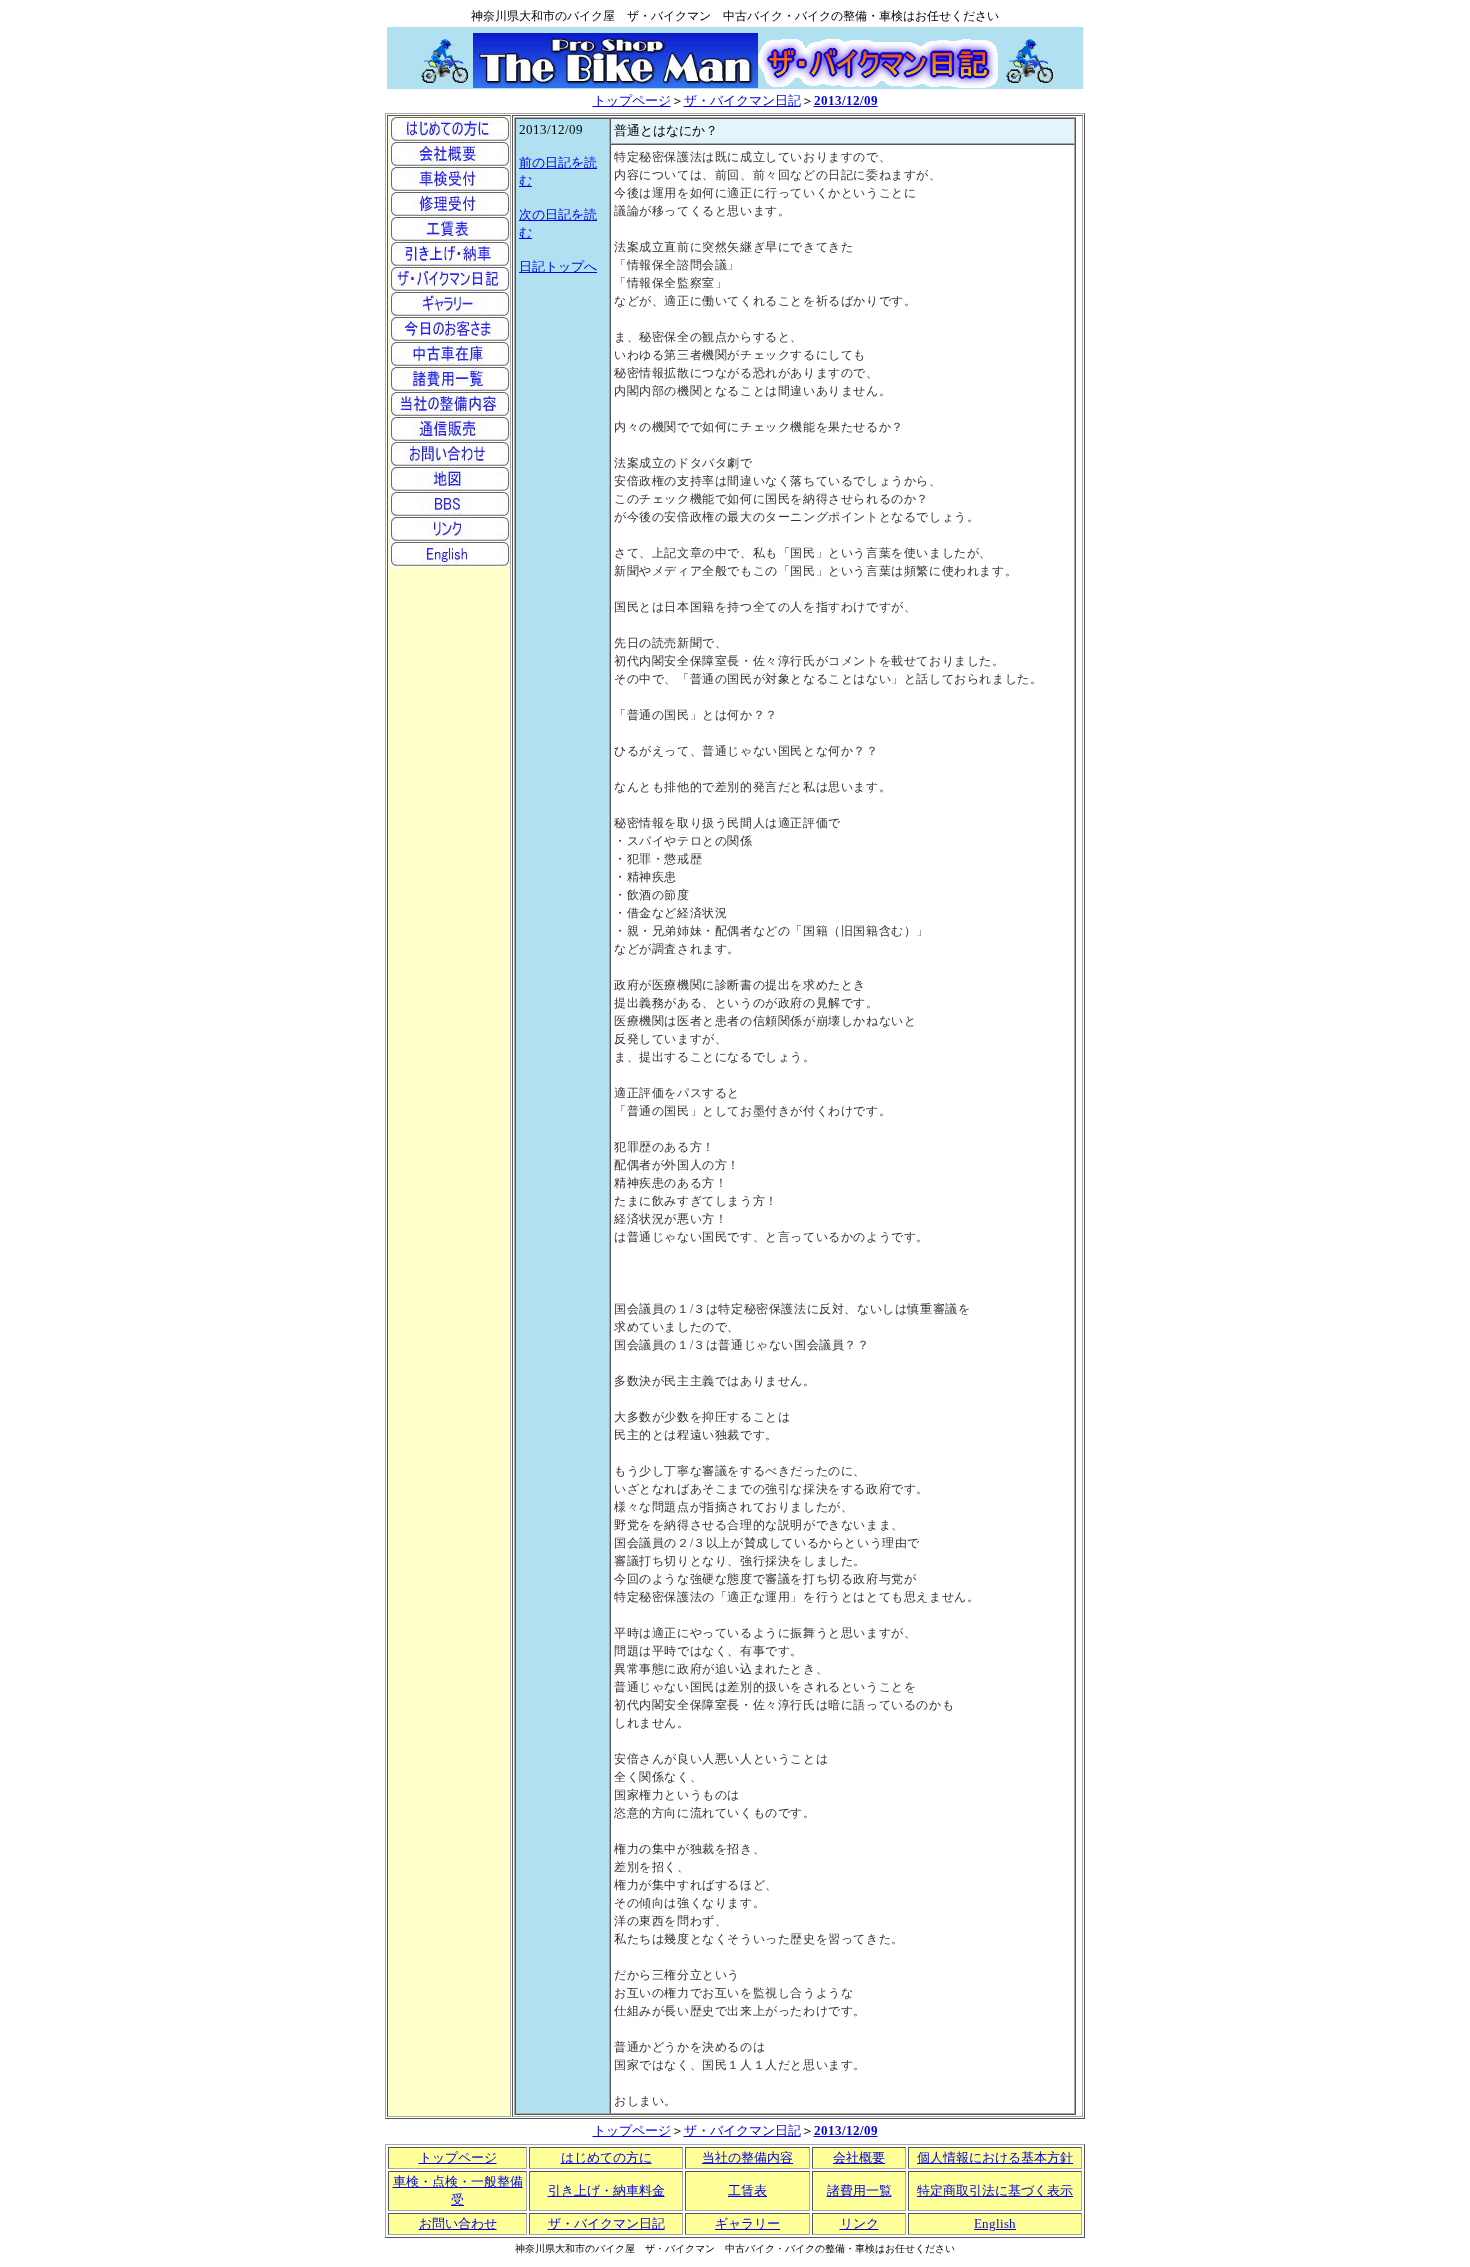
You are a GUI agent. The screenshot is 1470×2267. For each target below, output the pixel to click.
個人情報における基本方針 (995, 2157)
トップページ (632, 100)
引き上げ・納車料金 (606, 2190)
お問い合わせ (458, 2223)
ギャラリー (747, 2223)
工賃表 (747, 2190)
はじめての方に (606, 2157)
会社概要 (859, 2157)
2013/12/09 (846, 100)
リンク (859, 2223)
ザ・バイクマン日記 (742, 100)
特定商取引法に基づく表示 (995, 2190)
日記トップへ (558, 266)
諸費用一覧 (859, 2190)
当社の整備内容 (747, 2157)
